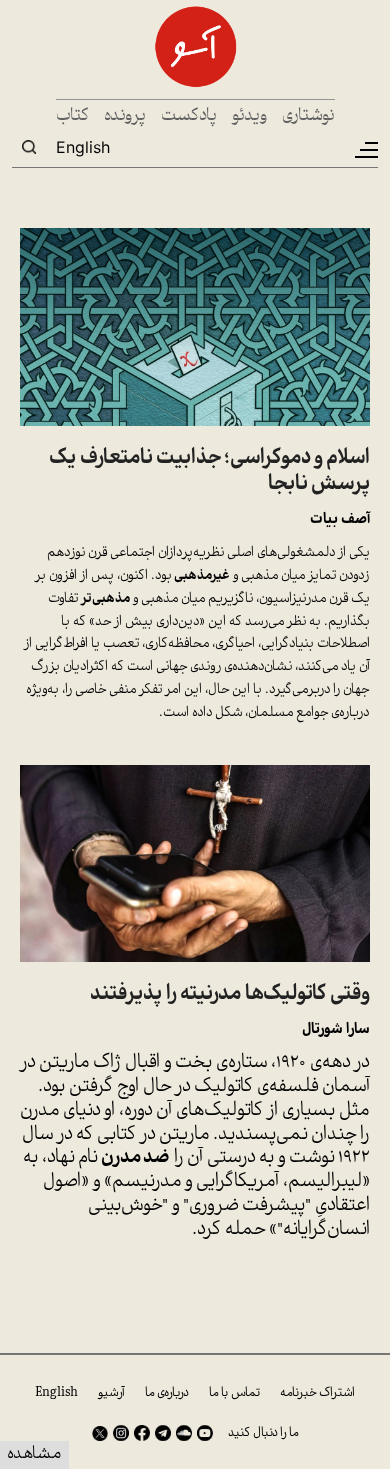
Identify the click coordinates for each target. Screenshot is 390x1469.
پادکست (189, 116)
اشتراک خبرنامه (317, 1393)
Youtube (205, 1433)
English (83, 147)
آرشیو (111, 1393)
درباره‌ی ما (167, 1393)
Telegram (163, 1433)
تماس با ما (234, 1393)
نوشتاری (308, 116)
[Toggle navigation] (365, 150)
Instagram (121, 1433)
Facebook (142, 1433)
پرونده (125, 116)
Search (29, 147)
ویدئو (249, 116)
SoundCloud (184, 1433)
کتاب (72, 116)
